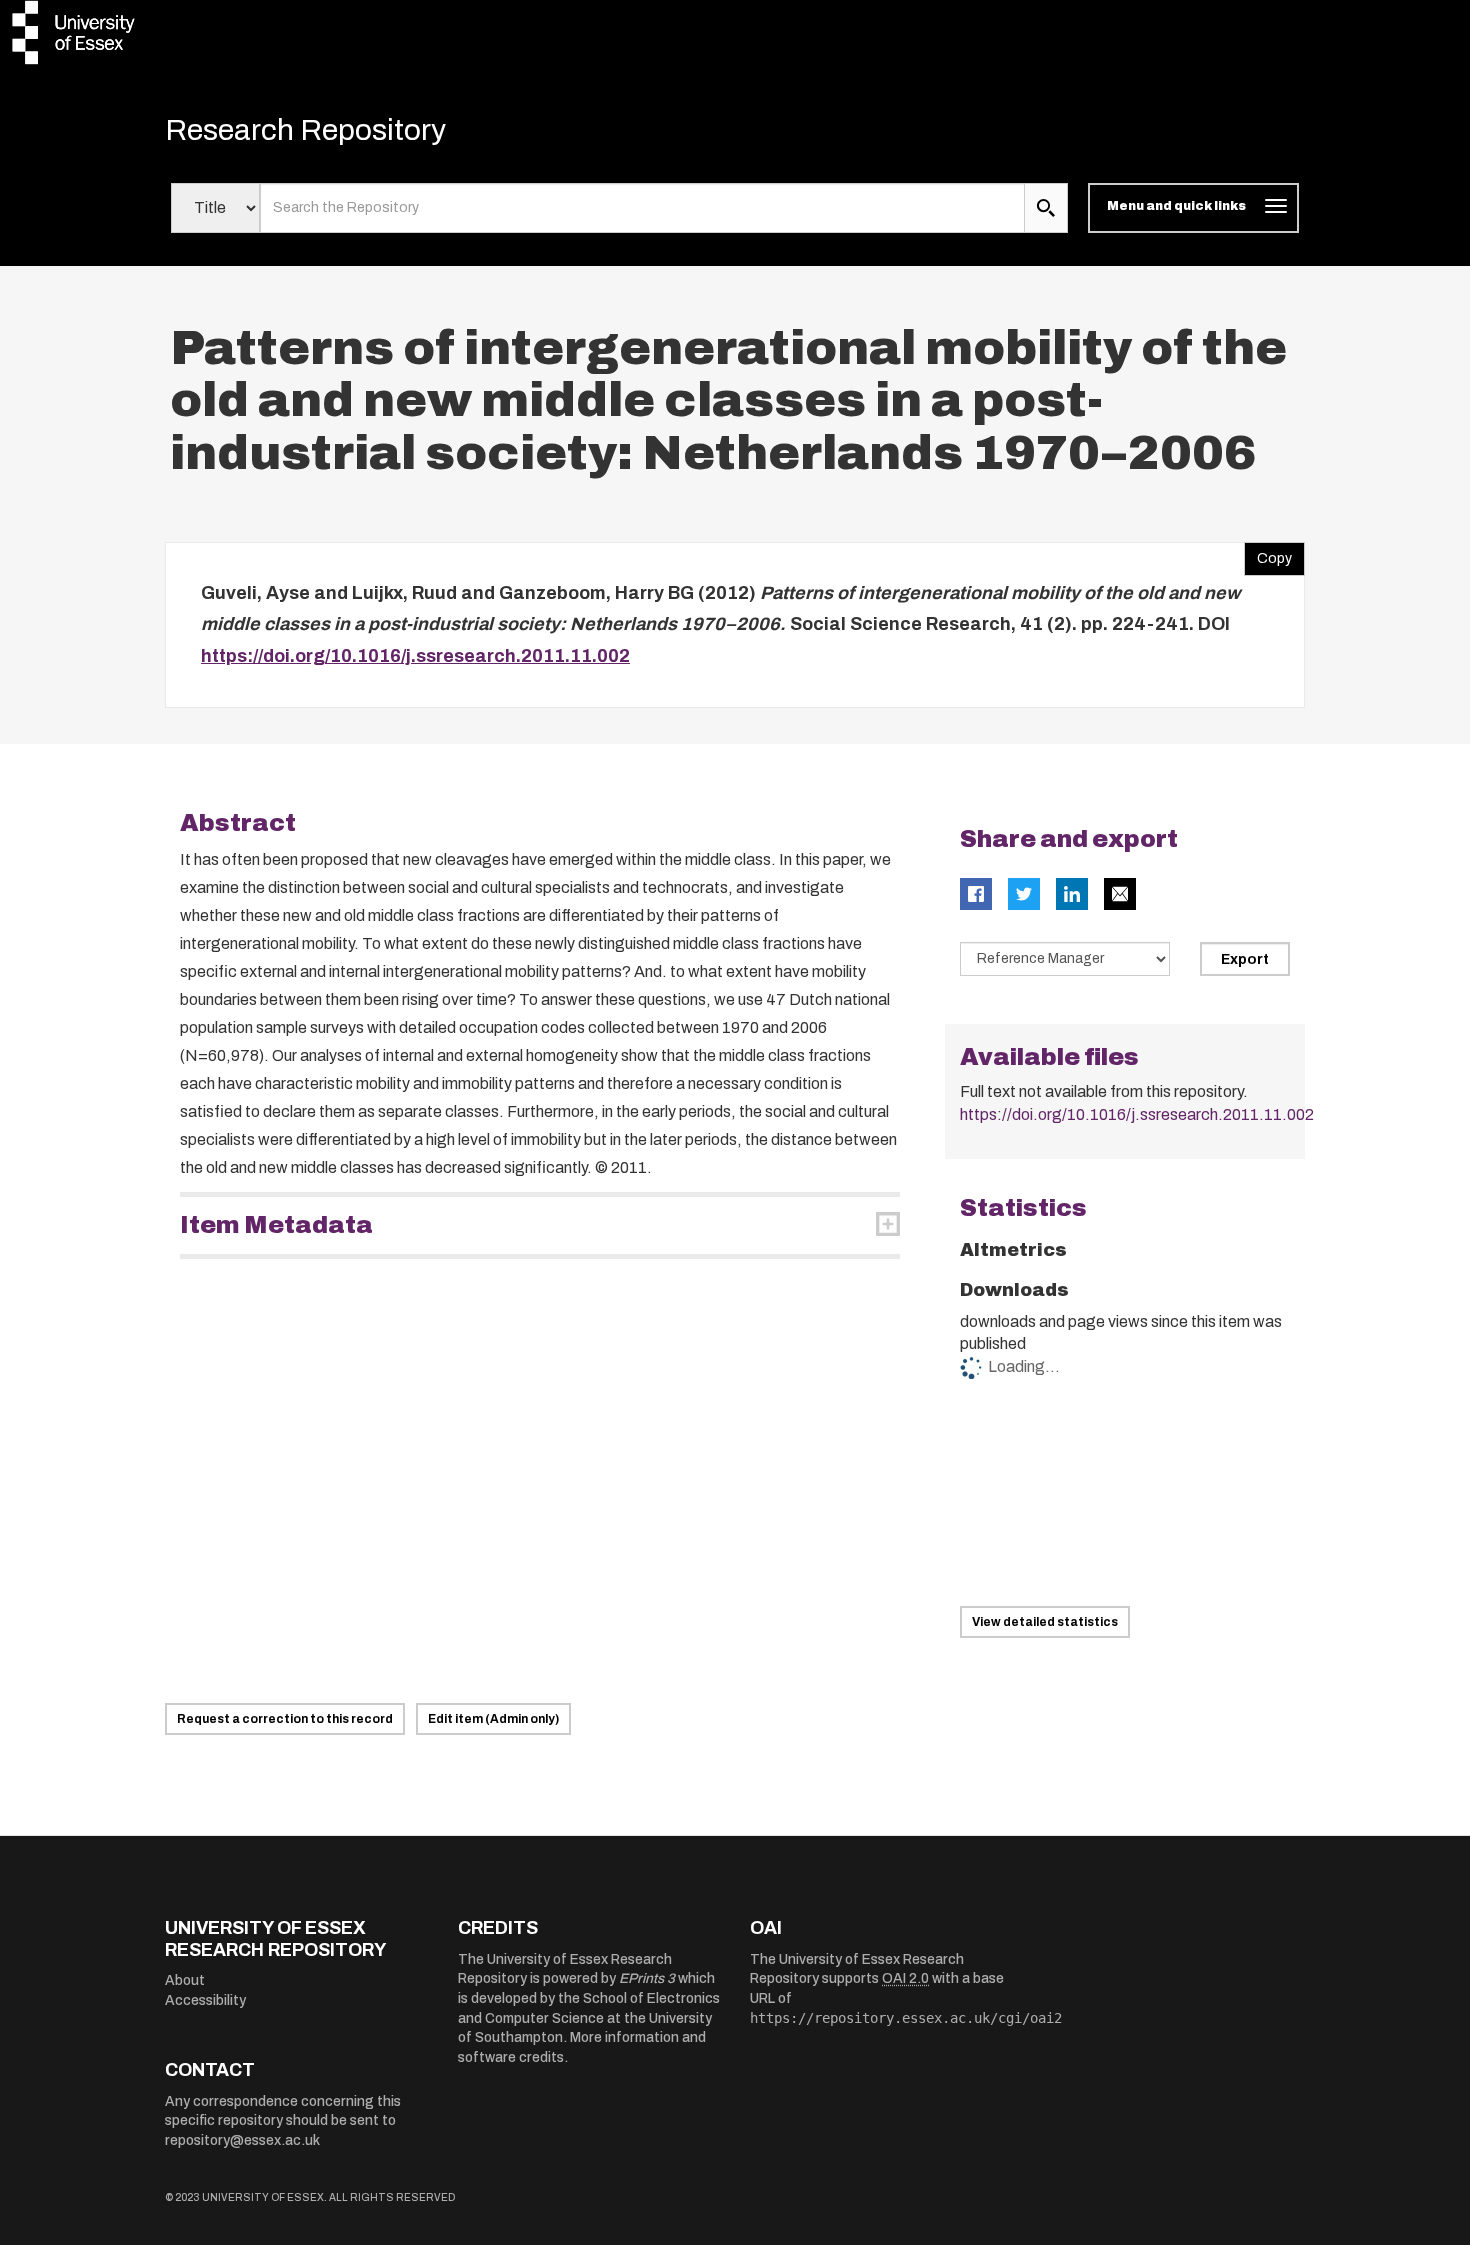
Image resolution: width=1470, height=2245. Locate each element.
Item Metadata (276, 1225)
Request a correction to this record (285, 1719)
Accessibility (205, 2000)
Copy (1268, 554)
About (185, 1980)
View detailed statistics (1045, 1622)
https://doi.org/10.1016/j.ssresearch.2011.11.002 (415, 656)
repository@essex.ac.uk (242, 2140)
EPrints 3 (647, 1978)
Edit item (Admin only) (493, 1719)
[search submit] (1046, 208)
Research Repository (305, 130)
